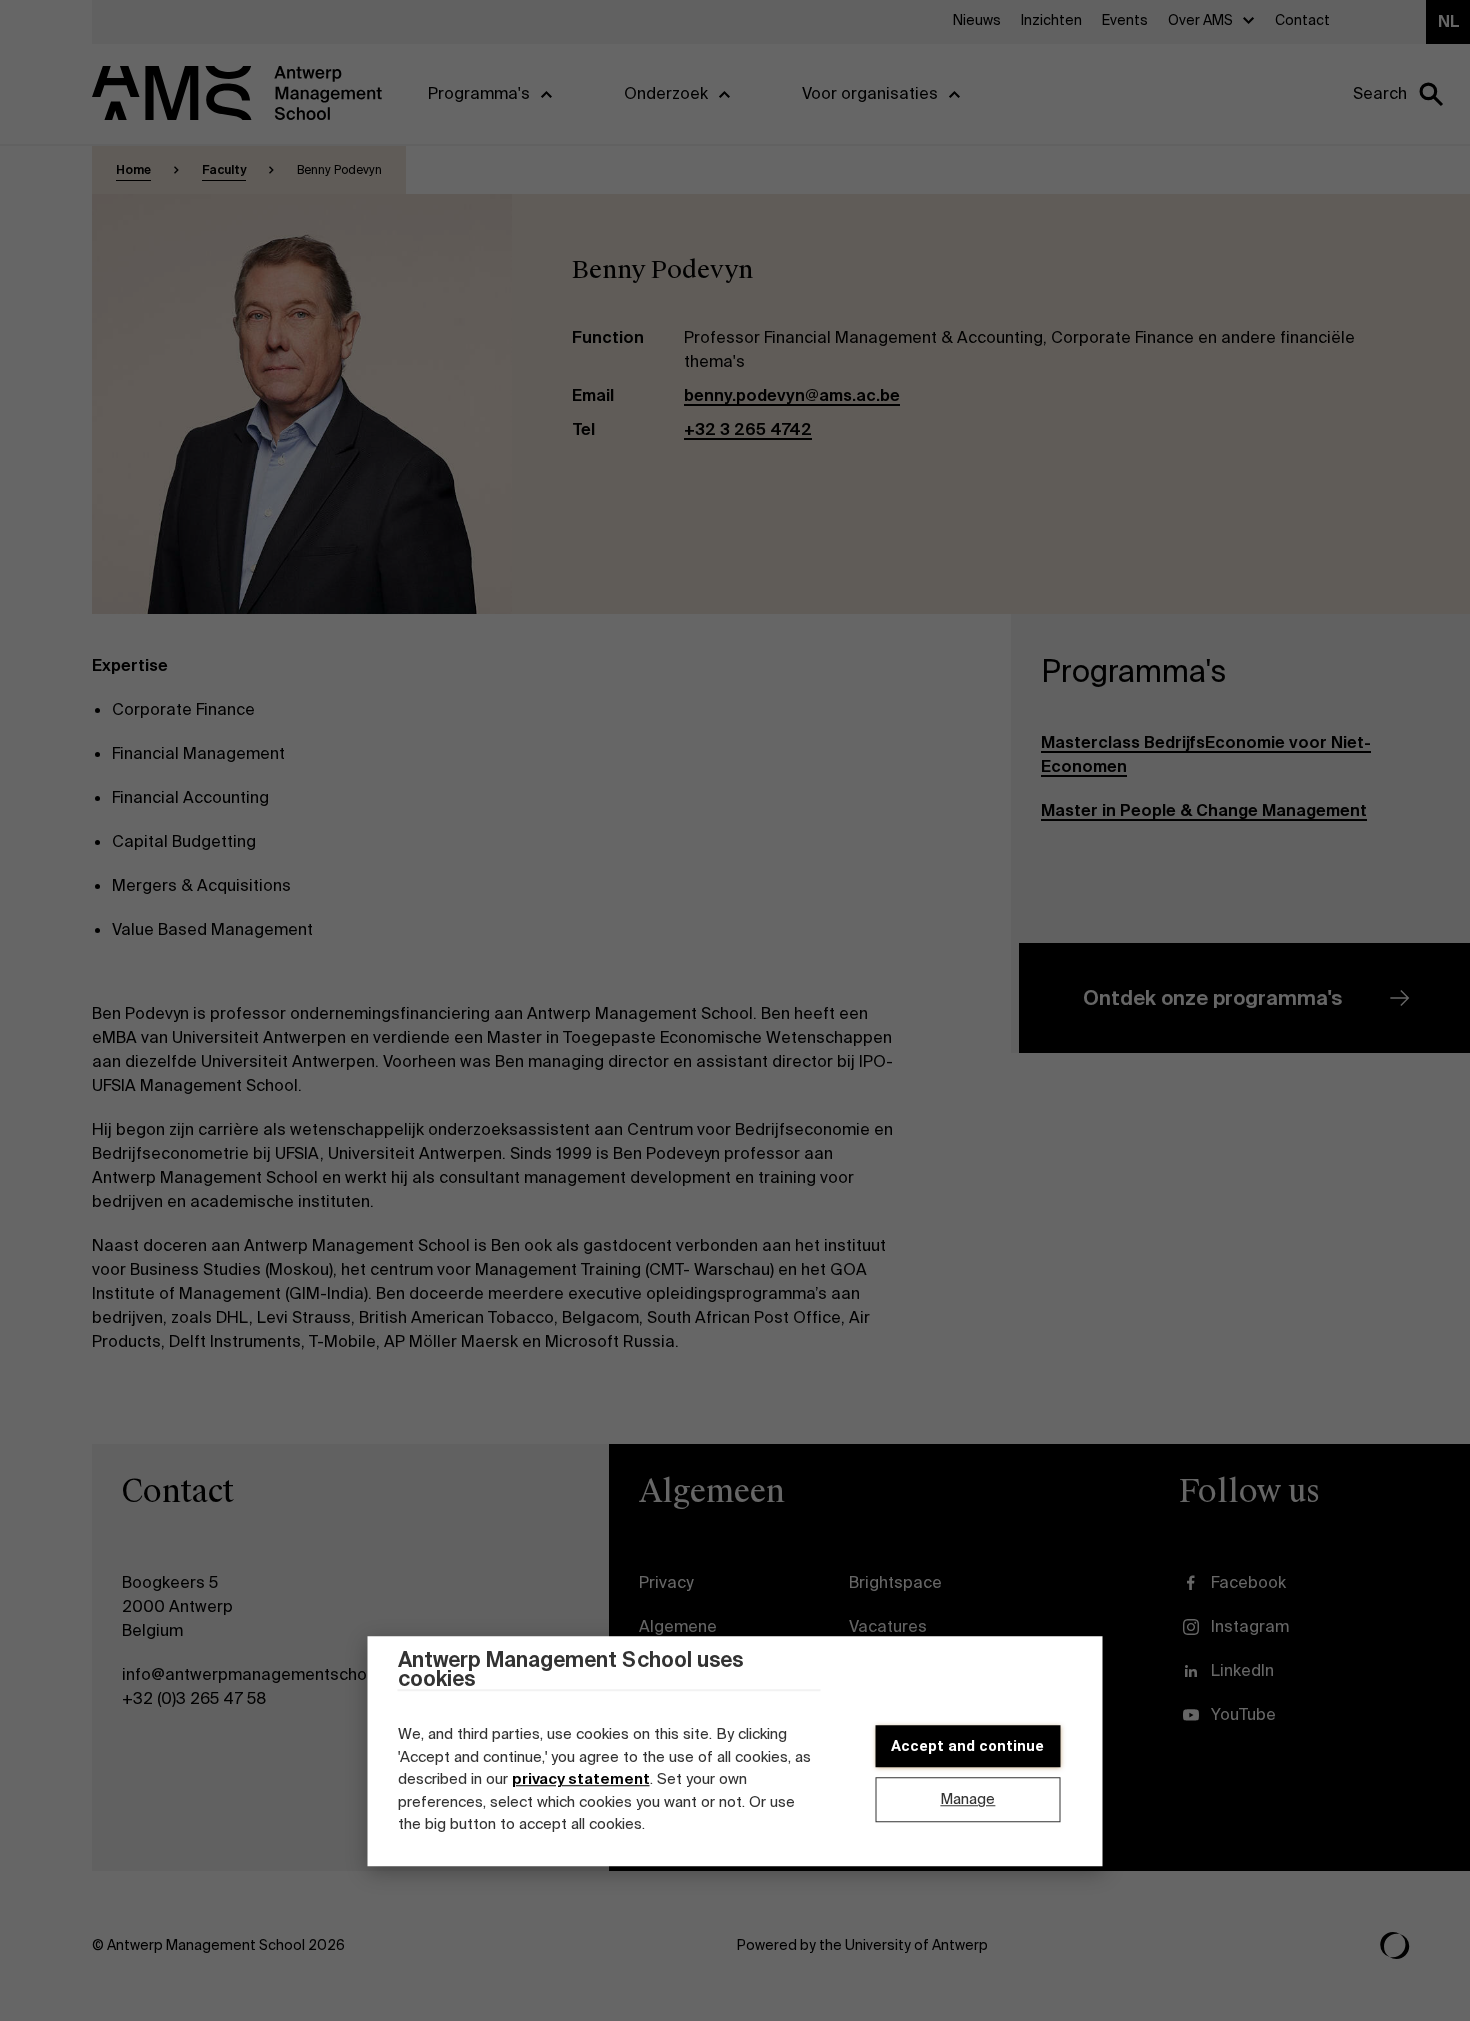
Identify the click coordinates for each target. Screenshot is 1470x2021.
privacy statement (581, 1779)
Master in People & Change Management (1204, 810)
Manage (967, 1800)
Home (133, 170)
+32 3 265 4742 (748, 429)
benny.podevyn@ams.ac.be (792, 395)
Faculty (224, 170)
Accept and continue (967, 1746)
